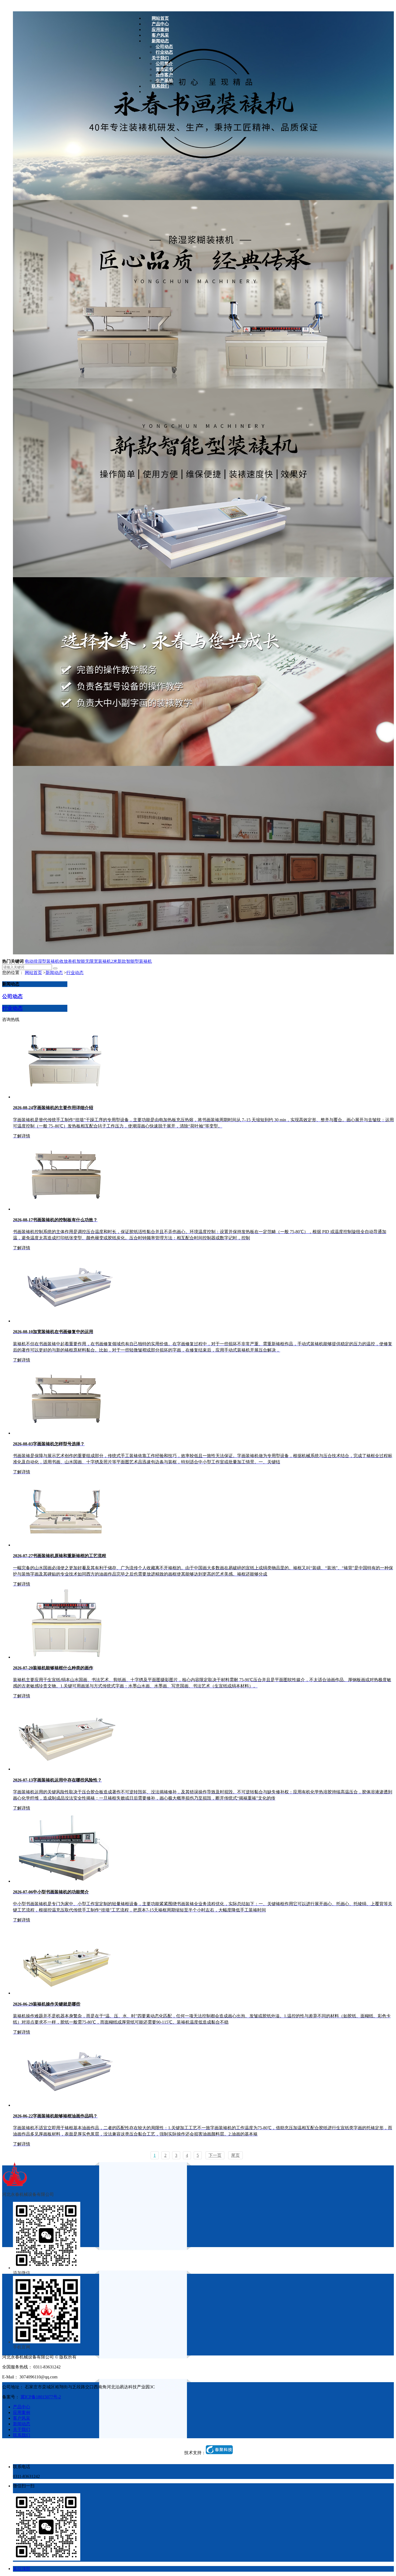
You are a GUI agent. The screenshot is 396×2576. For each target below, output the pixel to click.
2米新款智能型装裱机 (131, 961)
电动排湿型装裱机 (42, 961)
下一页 (215, 2155)
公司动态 (12, 996)
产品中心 (22, 2407)
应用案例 (22, 2412)
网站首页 (33, 973)
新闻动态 (54, 973)
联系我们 (22, 2435)
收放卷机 (68, 961)
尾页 (235, 2155)
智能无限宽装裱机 (94, 961)
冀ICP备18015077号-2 (41, 2397)
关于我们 (22, 2429)
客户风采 (22, 2418)
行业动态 (75, 973)
